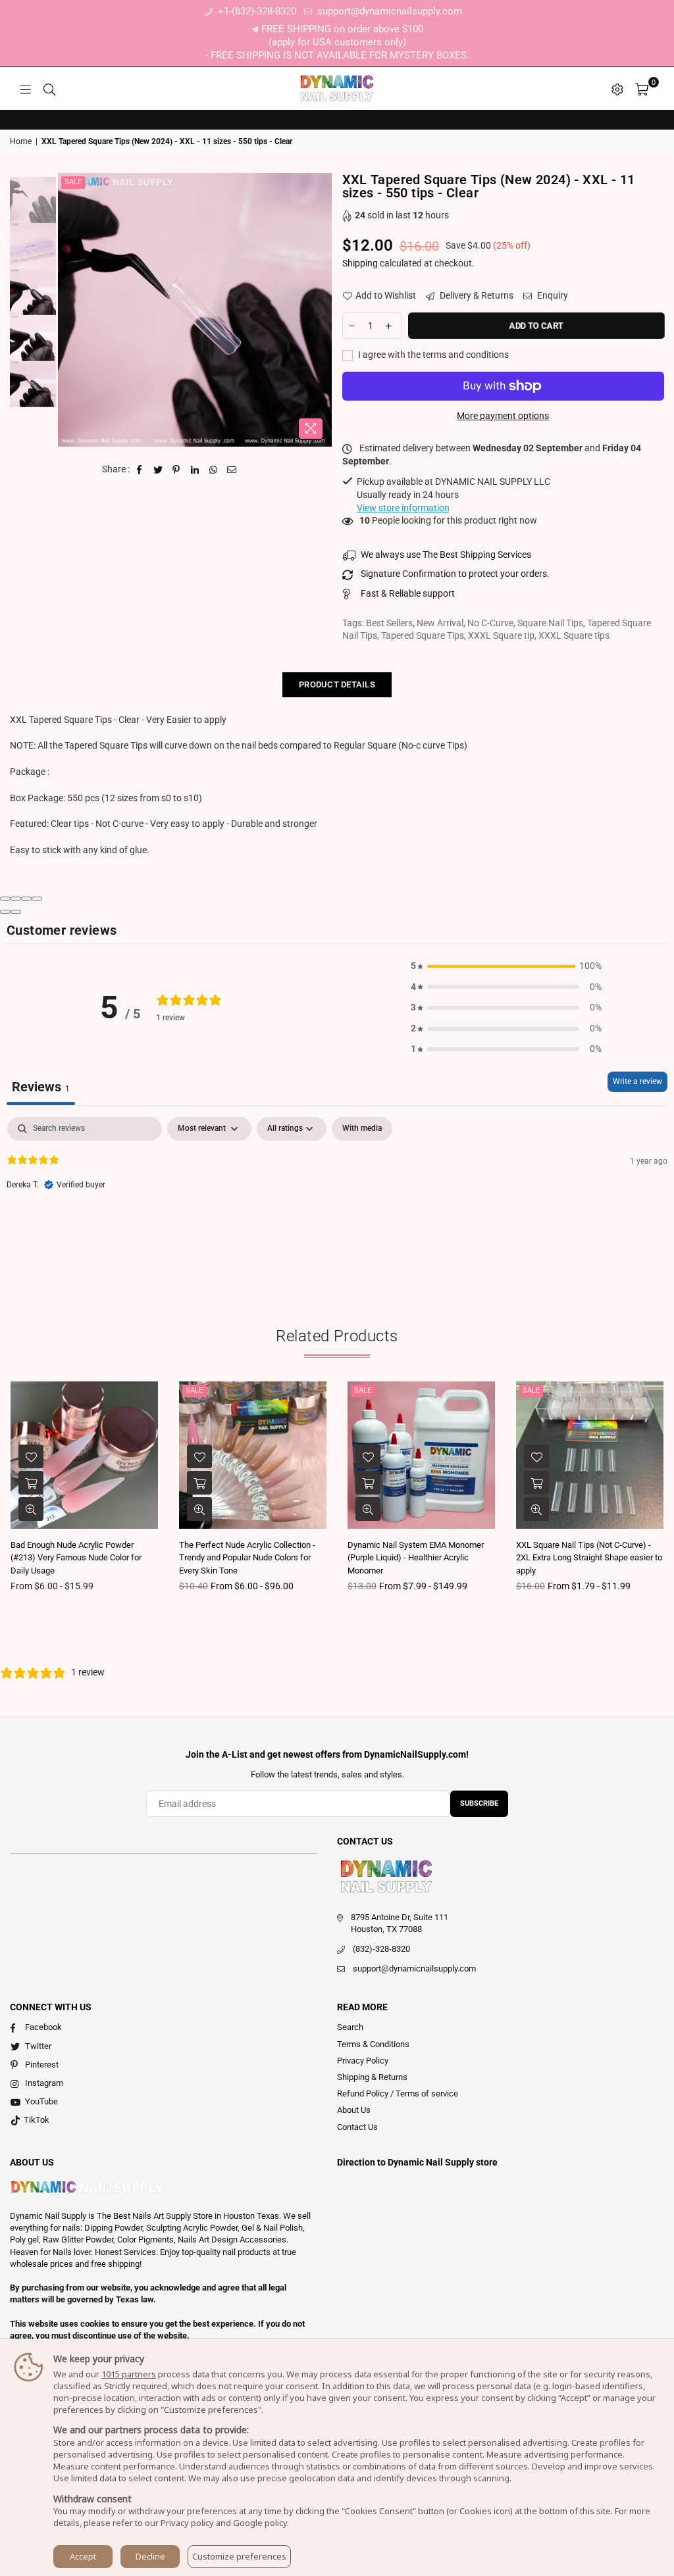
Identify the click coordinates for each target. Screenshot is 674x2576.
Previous (69, 310)
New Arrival (440, 623)
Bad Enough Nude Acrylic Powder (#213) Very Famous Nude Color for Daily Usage (76, 1558)
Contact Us (357, 2127)
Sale (73, 182)
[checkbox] (362, 1129)
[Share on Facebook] (140, 470)
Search (350, 2027)
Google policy (260, 2523)
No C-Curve (490, 623)
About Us (354, 2110)
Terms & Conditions (373, 2044)
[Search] (49, 89)
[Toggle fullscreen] (26, 899)
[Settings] (617, 89)
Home (21, 141)
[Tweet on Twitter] (158, 470)
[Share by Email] (232, 470)
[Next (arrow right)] (16, 912)
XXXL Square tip (501, 635)
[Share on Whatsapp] (214, 470)
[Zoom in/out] (37, 899)
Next (321, 310)
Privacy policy (187, 2523)
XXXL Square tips (574, 635)
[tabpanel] (337, 1201)
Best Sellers (389, 623)
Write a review (637, 1081)
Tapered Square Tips (423, 635)
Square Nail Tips (550, 623)
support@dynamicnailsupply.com (388, 11)
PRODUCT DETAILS (337, 684)
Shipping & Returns (372, 2077)
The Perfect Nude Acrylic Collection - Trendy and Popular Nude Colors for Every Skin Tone (247, 1558)
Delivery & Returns (476, 295)
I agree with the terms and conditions (432, 355)
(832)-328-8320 (381, 1949)
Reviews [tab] (41, 1087)
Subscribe (479, 1803)
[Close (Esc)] (5, 899)
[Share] (16, 899)
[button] (506, 966)
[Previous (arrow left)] (5, 912)
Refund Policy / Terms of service (398, 2093)
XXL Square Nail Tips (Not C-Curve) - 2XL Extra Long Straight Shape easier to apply (589, 1558)
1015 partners (129, 2374)
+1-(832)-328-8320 (256, 11)
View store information (403, 508)
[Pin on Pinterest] (177, 470)
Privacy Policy (363, 2061)
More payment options (503, 416)
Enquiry (552, 295)
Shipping (360, 263)
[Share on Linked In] (195, 470)
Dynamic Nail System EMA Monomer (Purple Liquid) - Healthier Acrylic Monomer (416, 1558)
